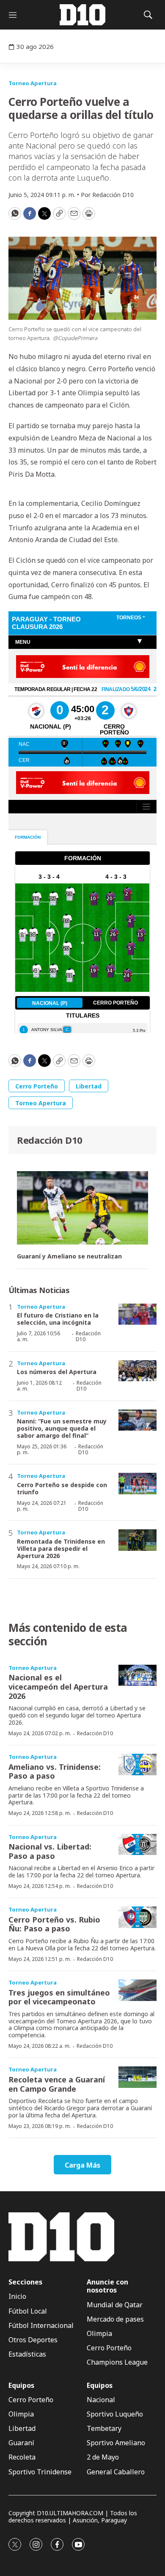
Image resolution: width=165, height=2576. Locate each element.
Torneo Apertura (33, 83)
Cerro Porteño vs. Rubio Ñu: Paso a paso (54, 1924)
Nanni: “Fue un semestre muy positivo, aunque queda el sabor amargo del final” (62, 1428)
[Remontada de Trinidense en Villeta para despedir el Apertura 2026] (137, 1540)
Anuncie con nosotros (107, 2286)
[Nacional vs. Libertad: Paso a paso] (137, 1845)
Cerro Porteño (37, 1086)
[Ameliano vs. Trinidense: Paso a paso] (137, 1765)
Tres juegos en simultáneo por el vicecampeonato (59, 1997)
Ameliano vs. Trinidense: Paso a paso (55, 1771)
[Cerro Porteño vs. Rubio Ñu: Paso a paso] (137, 1917)
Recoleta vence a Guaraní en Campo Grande (57, 2084)
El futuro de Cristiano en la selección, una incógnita (58, 1319)
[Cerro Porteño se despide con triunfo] (137, 1484)
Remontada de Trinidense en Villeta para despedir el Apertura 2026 (61, 1549)
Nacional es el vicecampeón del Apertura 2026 (58, 1686)
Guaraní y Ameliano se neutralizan (69, 1257)
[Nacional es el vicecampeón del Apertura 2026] (137, 1675)
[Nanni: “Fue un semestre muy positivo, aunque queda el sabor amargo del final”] (137, 1420)
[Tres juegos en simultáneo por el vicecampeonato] (137, 1990)
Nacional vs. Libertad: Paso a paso (50, 1851)
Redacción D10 (50, 1140)
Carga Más (82, 2165)
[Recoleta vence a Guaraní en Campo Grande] (137, 2077)
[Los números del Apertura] (137, 1371)
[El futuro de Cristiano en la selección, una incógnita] (137, 1314)
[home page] (82, 15)
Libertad (89, 1086)
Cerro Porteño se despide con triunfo (62, 1488)
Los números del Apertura (57, 1372)
